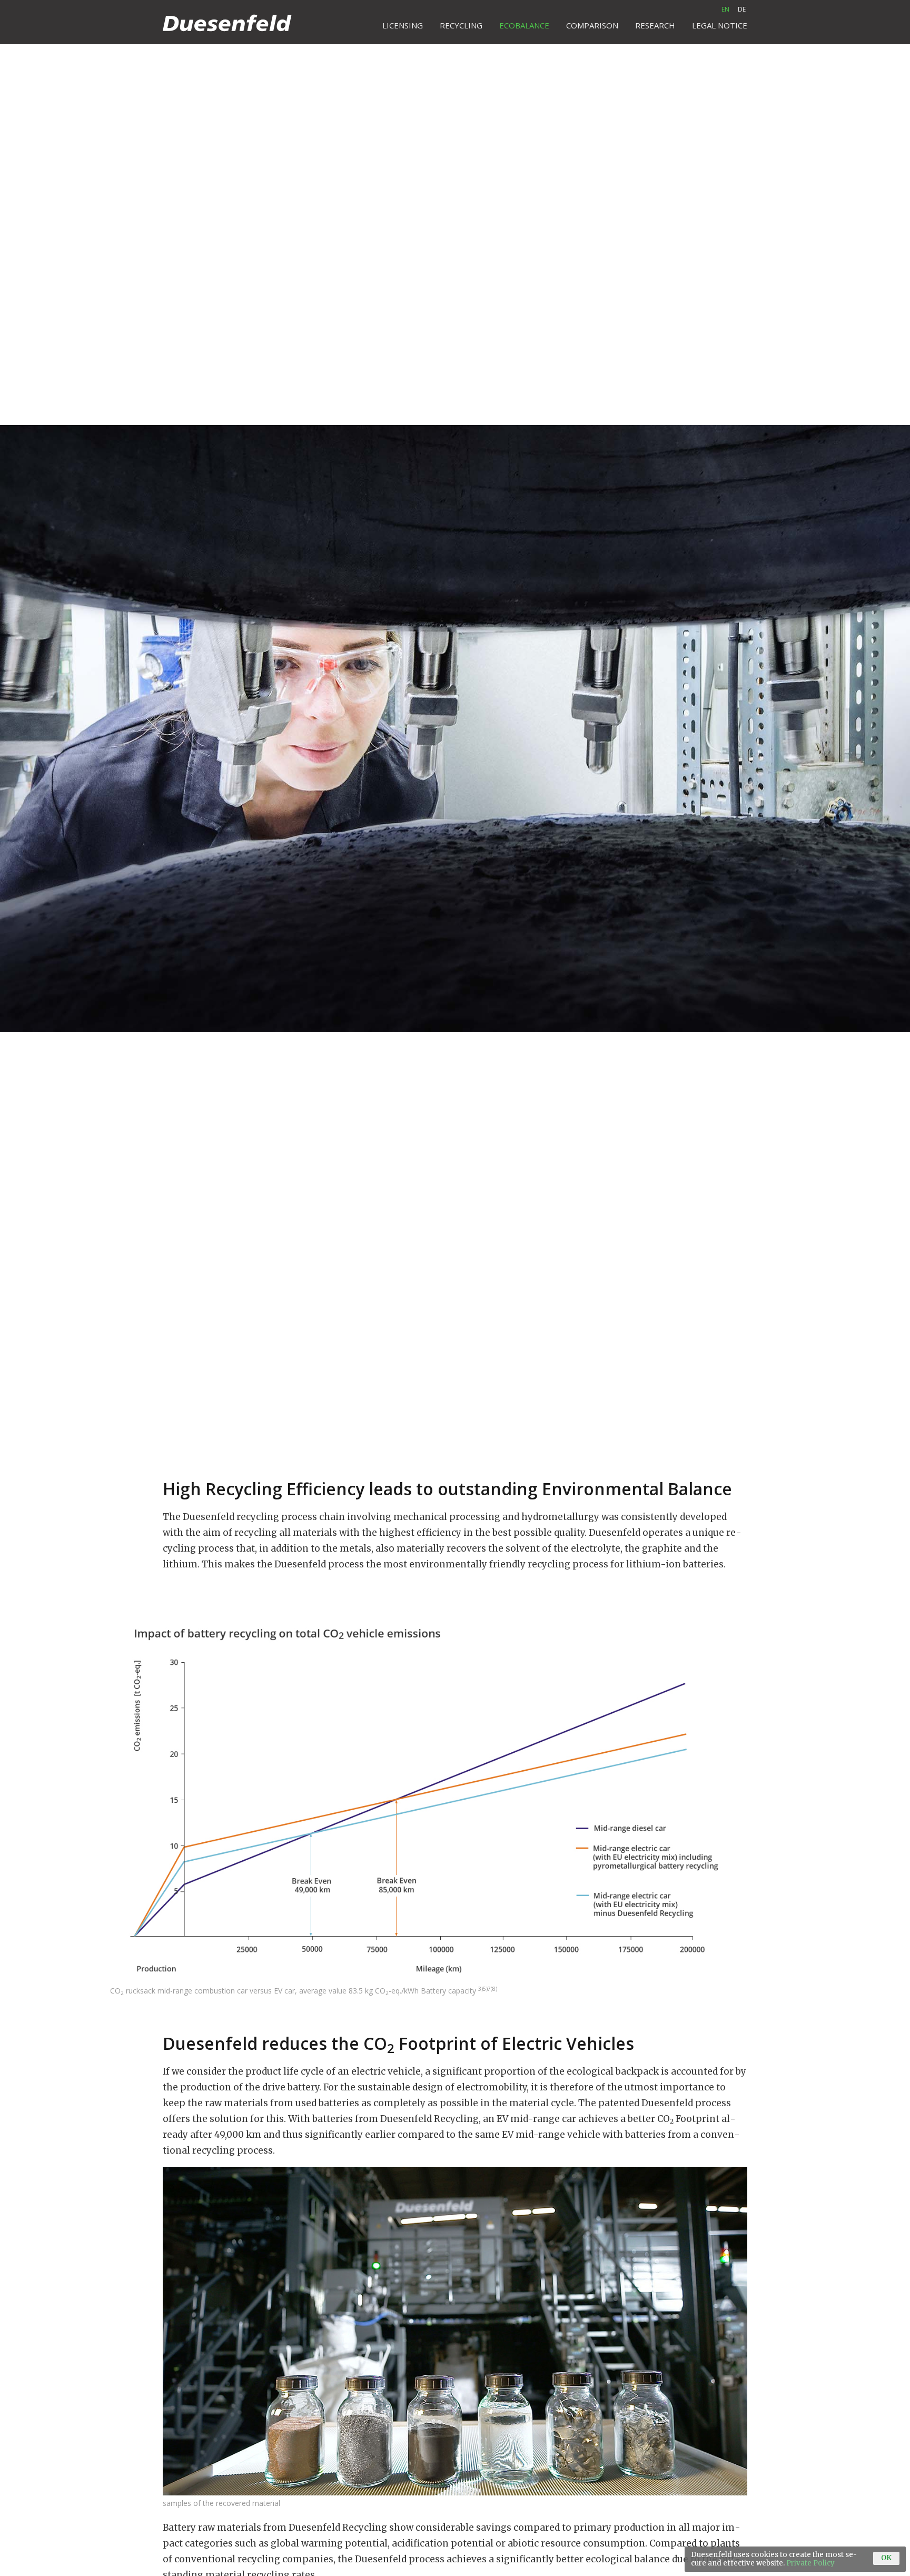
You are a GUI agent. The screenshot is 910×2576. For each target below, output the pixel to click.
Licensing (403, 25)
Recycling (461, 25)
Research (655, 25)
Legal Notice (720, 25)
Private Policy (810, 2563)
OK (886, 2558)
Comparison (592, 25)
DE (742, 9)
